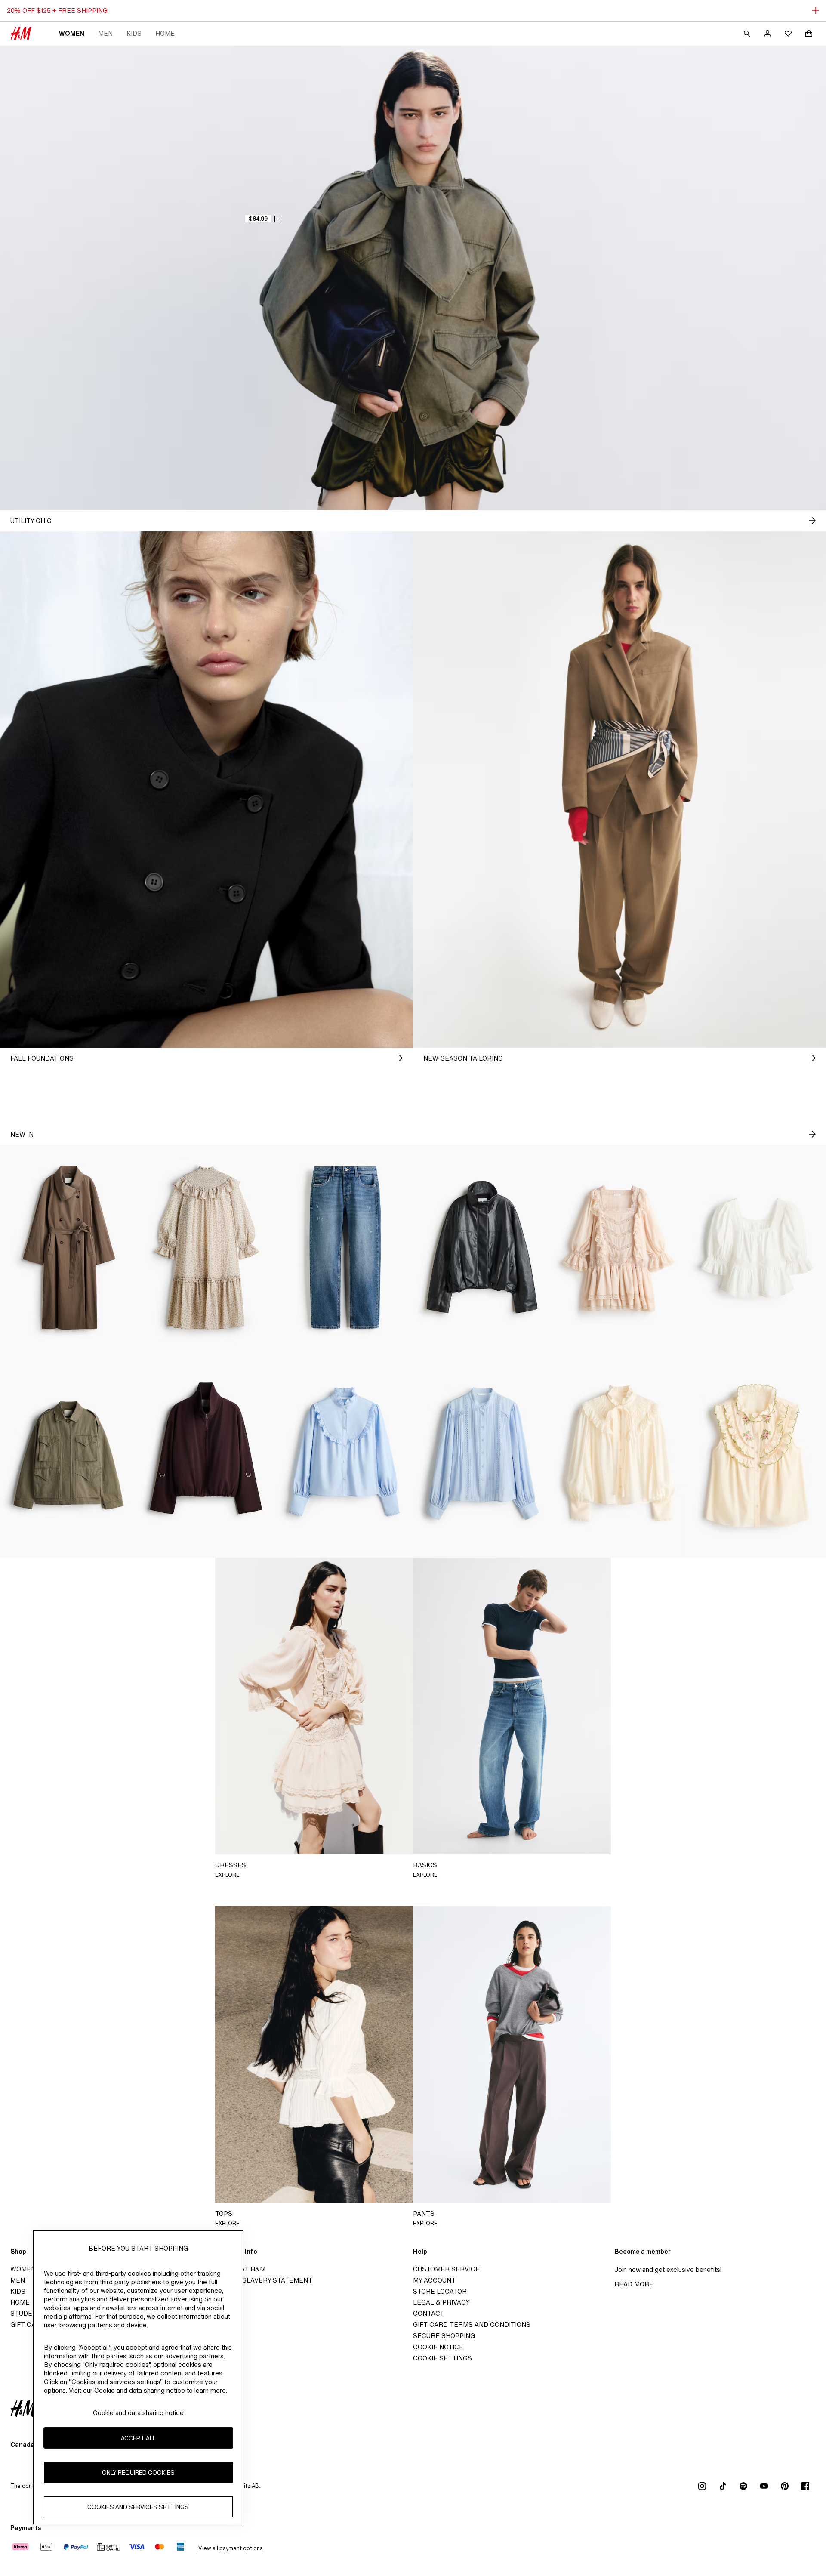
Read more (634, 2284)
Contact (428, 2313)
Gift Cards (30, 2325)
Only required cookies (138, 2473)
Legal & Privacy (441, 2302)
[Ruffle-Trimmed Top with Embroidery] (757, 1454)
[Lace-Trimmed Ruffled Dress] (619, 1248)
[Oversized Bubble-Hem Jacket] (482, 1248)
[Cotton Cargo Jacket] (69, 1454)
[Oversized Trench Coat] (69, 1248)
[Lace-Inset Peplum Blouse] (757, 1248)
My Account (434, 2280)
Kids (134, 33)
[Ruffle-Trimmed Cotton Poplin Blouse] (344, 1454)
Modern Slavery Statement (262, 2280)
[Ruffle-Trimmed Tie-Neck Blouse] (619, 1454)
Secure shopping (444, 2336)
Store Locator (440, 2291)
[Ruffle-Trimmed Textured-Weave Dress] (206, 1248)
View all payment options (230, 2548)
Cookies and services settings (138, 2507)
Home (165, 33)
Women (72, 33)
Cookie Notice (438, 2347)
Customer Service (446, 2269)
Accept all (138, 2438)
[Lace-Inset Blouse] (482, 1454)
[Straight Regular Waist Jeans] (344, 1248)
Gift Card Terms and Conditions (472, 2325)
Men (105, 33)
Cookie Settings (442, 2358)
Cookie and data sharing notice (138, 2413)
